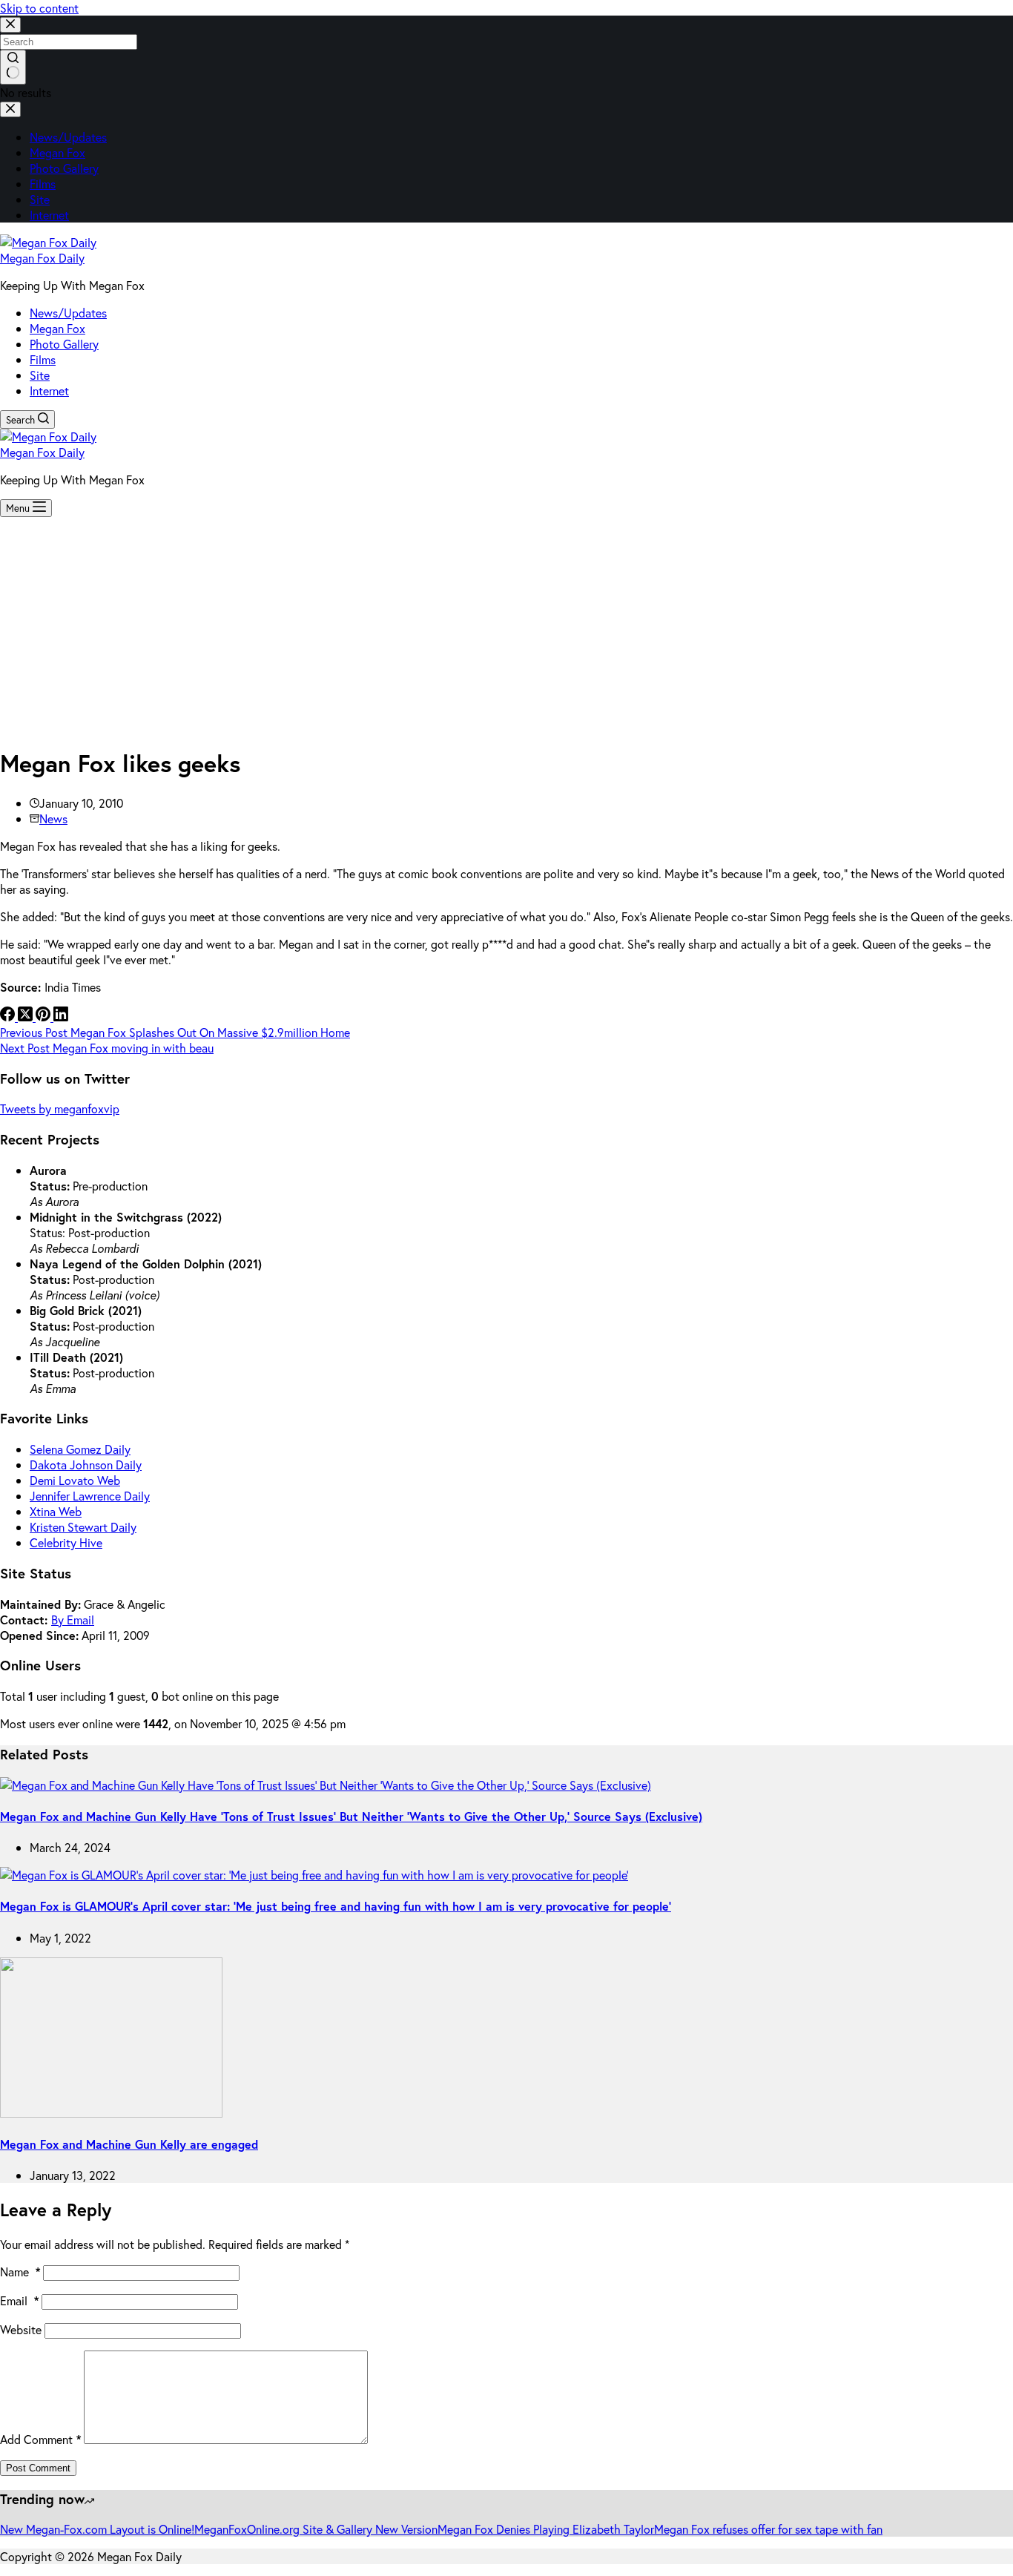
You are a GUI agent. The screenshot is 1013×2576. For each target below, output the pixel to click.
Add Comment (40, 2439)
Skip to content (39, 8)
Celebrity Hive (66, 1542)
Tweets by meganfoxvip (60, 1109)
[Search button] (13, 67)
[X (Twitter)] (27, 1017)
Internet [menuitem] (49, 215)
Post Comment (38, 2468)
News (53, 818)
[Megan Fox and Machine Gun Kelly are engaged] (111, 2113)
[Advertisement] (506, 628)
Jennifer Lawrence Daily (90, 1496)
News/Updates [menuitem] (68, 137)
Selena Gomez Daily (80, 1449)
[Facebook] (9, 1017)
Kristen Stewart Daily (83, 1527)
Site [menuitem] (40, 199)
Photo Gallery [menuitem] (64, 168)
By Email (73, 1620)
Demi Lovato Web (75, 1480)
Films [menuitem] (43, 184)
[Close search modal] (10, 25)
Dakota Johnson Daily (86, 1465)
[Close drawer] (10, 109)
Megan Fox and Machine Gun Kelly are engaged (129, 2144)
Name (20, 2272)
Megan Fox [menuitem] (57, 152)
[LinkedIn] (61, 1017)
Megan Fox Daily (42, 258)
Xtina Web (56, 1511)
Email (19, 2300)
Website (21, 2329)
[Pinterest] (44, 1017)
